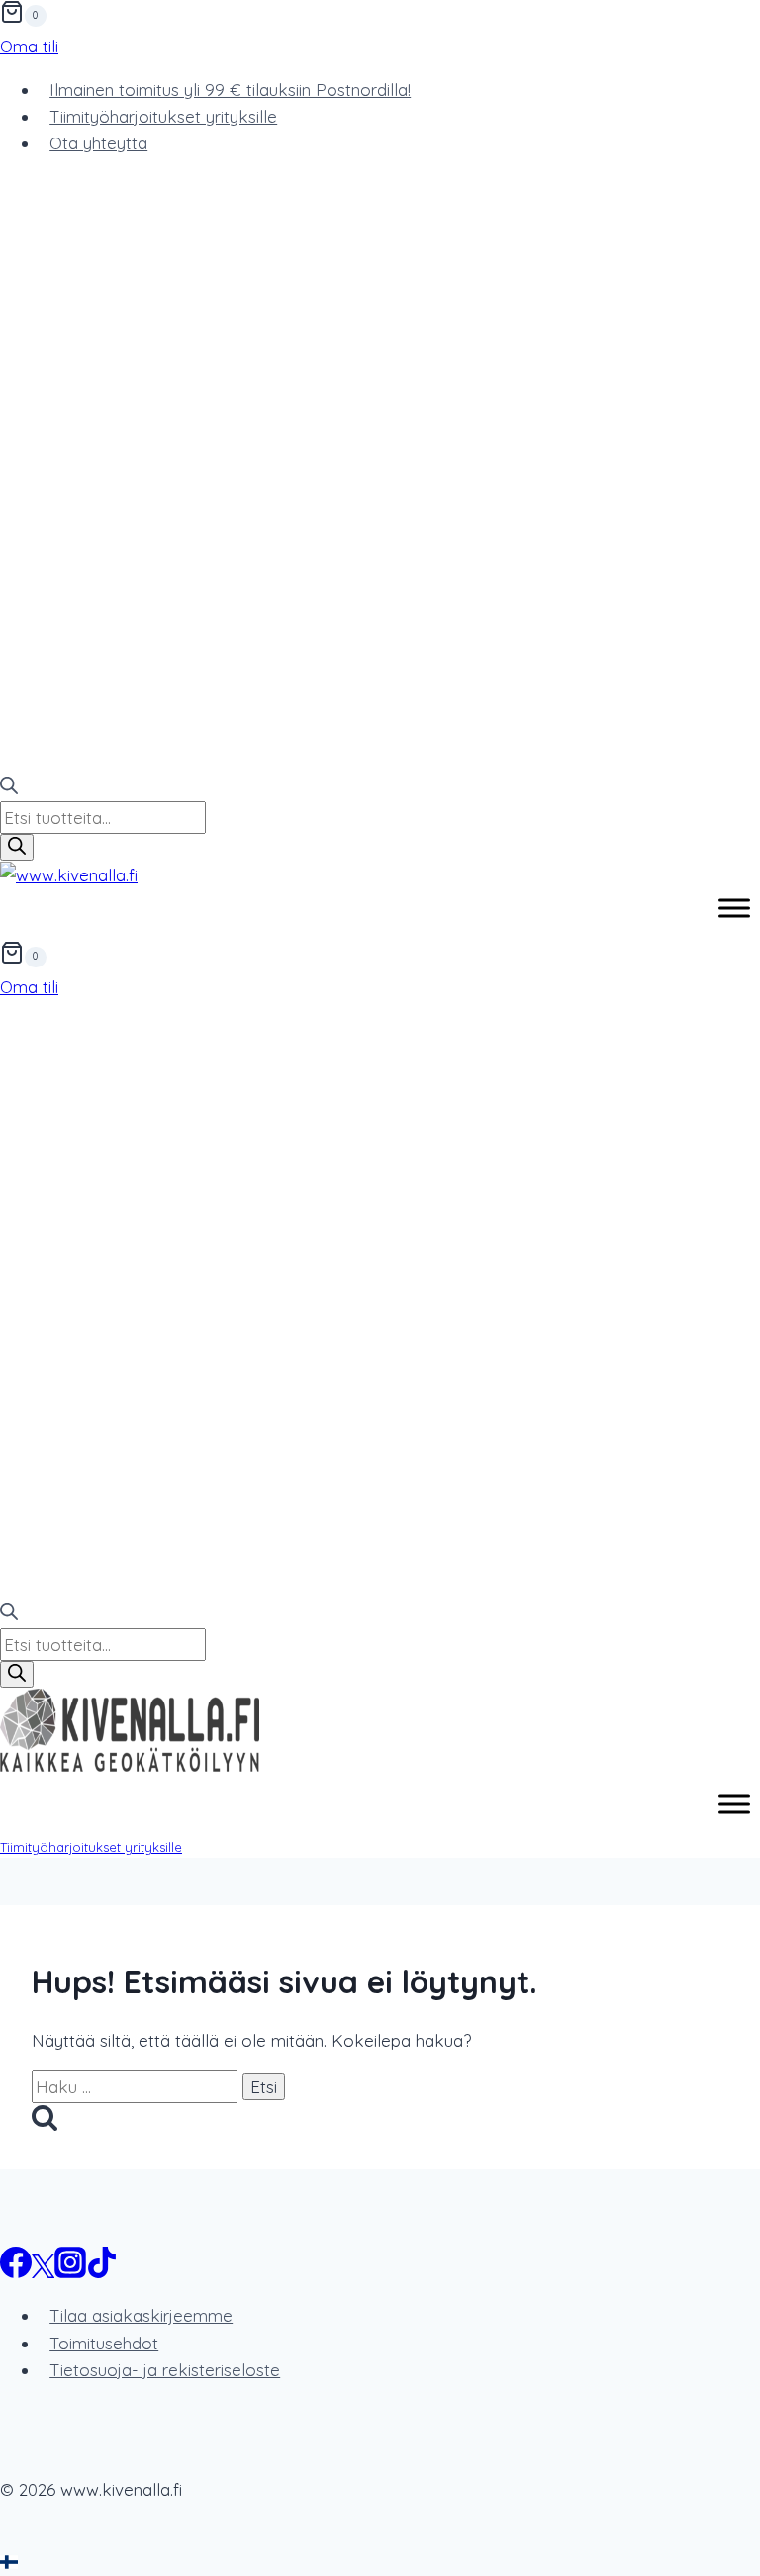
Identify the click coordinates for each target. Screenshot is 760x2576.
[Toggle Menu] (734, 909)
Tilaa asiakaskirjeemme (141, 2315)
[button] (380, 2563)
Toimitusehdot (104, 2343)
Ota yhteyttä (98, 143)
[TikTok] (102, 2272)
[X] (43, 2272)
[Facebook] (16, 2272)
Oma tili (29, 46)
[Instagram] (70, 2272)
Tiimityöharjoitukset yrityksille (163, 116)
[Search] (17, 847)
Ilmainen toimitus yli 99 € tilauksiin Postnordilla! (230, 90)
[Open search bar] (9, 788)
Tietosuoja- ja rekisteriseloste (165, 2370)
